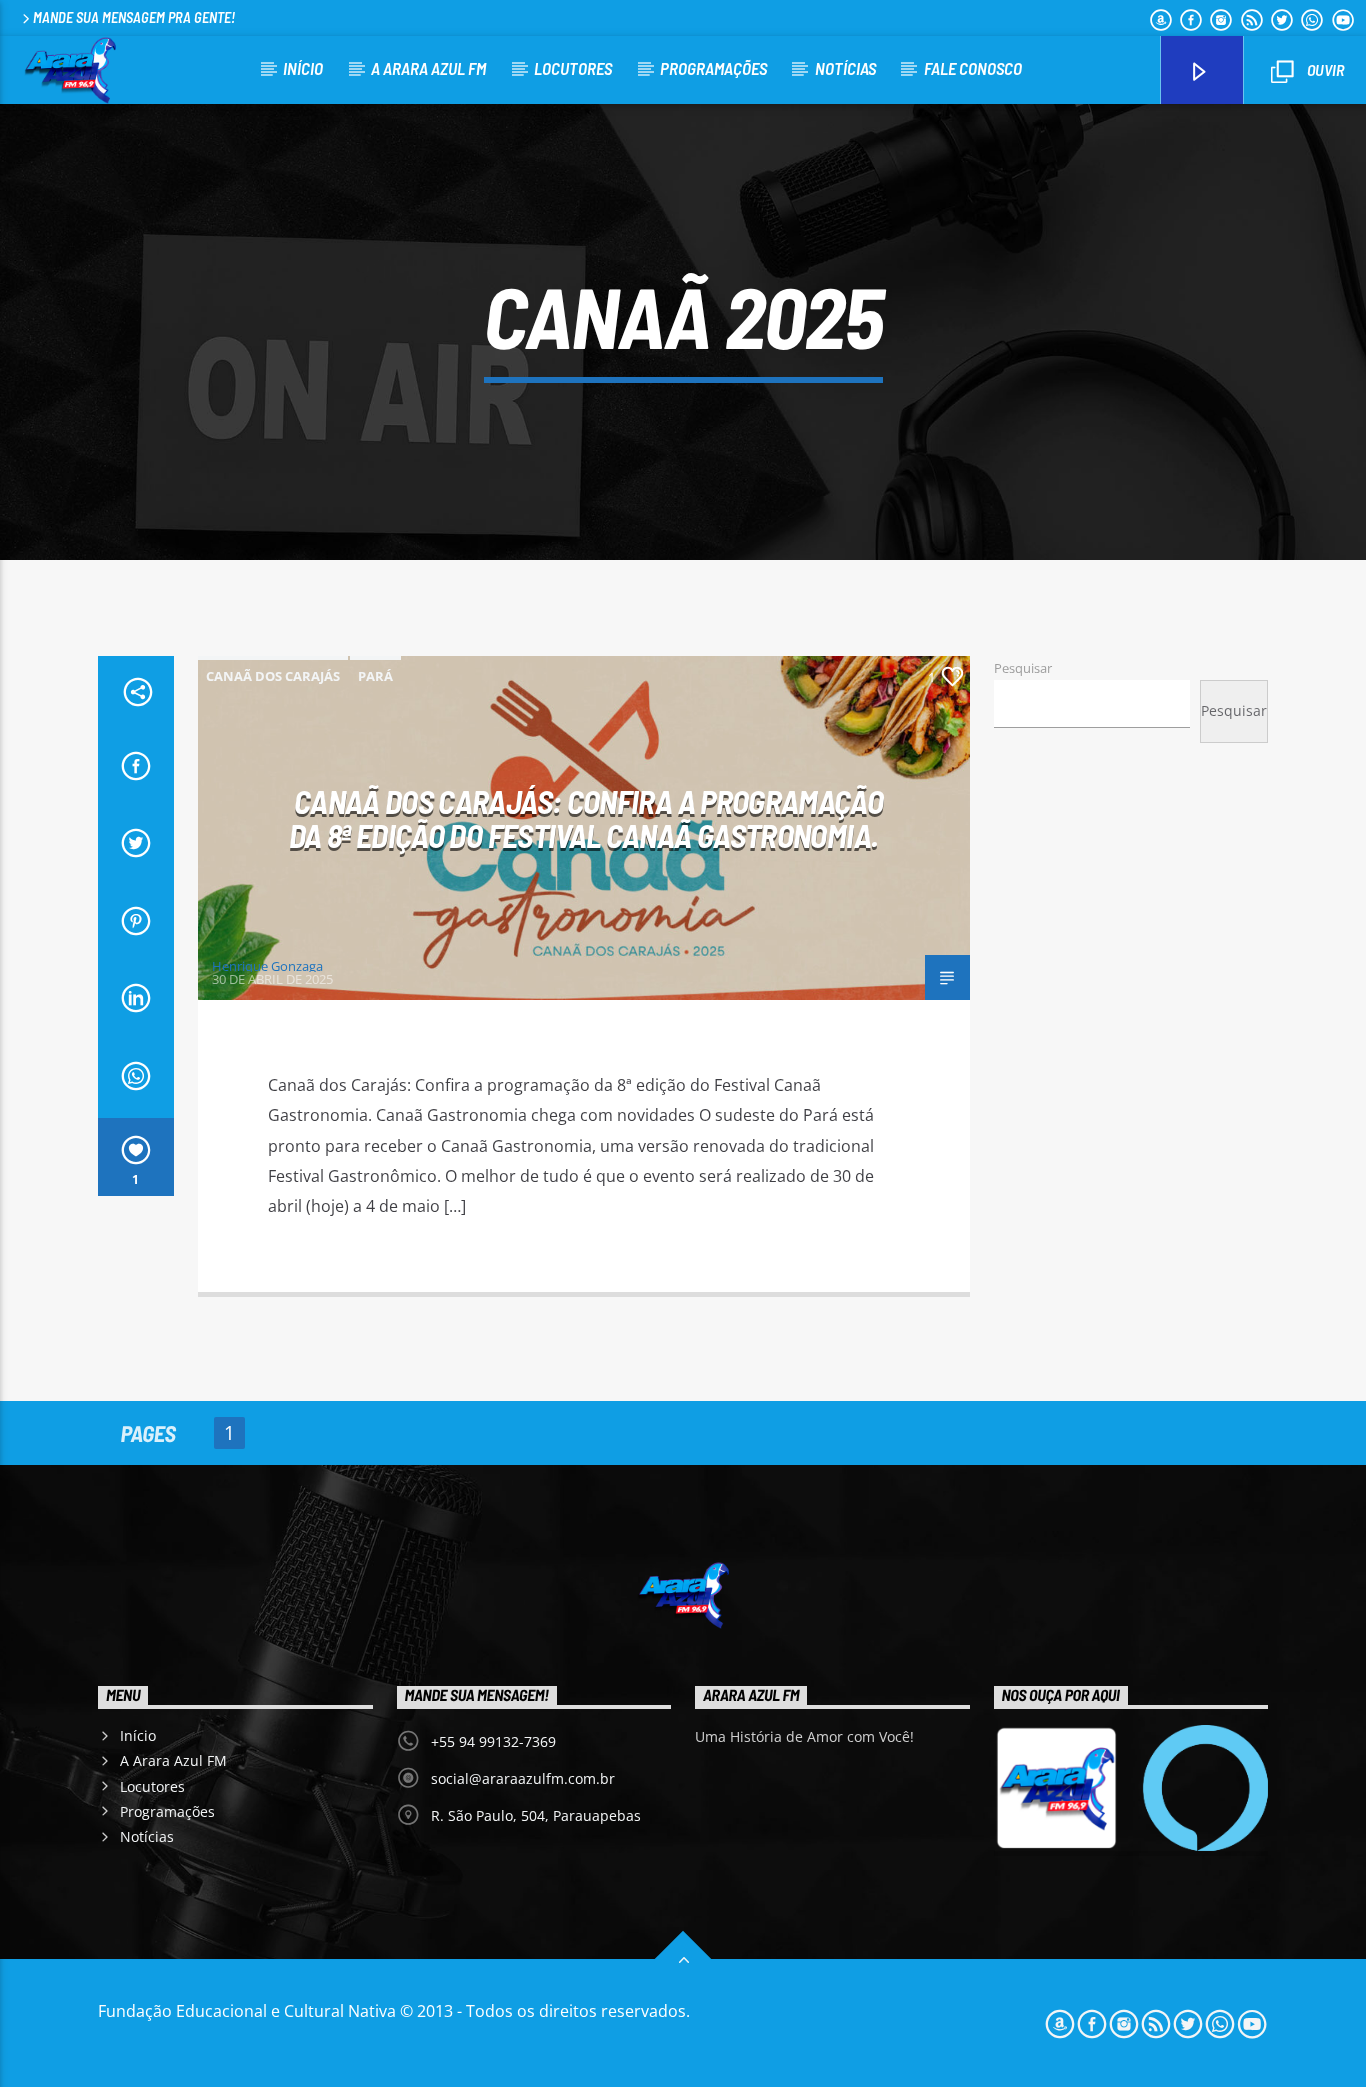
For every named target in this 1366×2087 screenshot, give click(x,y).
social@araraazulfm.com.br (523, 1778)
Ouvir (1324, 69)
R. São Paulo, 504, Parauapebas (536, 1815)
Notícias (845, 68)
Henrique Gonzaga (267, 966)
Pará (375, 676)
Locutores (573, 68)
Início (303, 68)
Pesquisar (1023, 668)
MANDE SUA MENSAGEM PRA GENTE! (134, 17)
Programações (713, 68)
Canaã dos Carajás (273, 676)
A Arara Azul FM (428, 68)
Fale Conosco (973, 68)
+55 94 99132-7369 (493, 1741)
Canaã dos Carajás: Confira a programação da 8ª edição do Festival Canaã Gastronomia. (586, 818)
